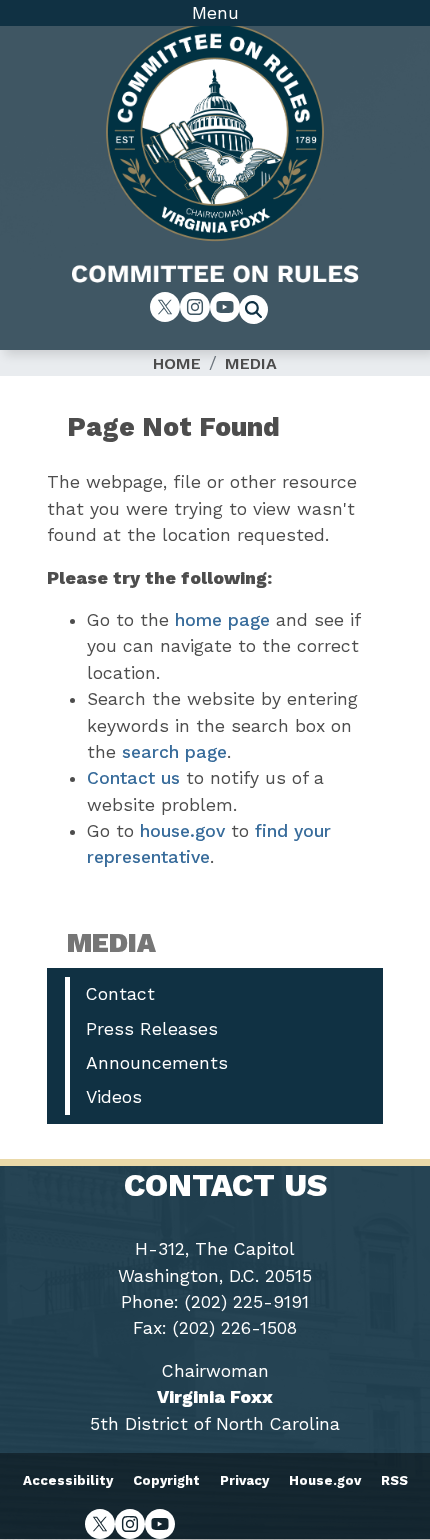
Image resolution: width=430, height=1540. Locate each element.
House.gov (325, 1480)
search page (174, 752)
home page (222, 620)
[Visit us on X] (165, 307)
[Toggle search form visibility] (260, 312)
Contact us (133, 778)
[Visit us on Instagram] (195, 307)
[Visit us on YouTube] (225, 307)
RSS (394, 1480)
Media (251, 363)
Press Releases (152, 1029)
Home (177, 363)
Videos (114, 1097)
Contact (120, 994)
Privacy (244, 1480)
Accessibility (68, 1480)
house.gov (182, 831)
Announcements (157, 1063)
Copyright (166, 1480)
